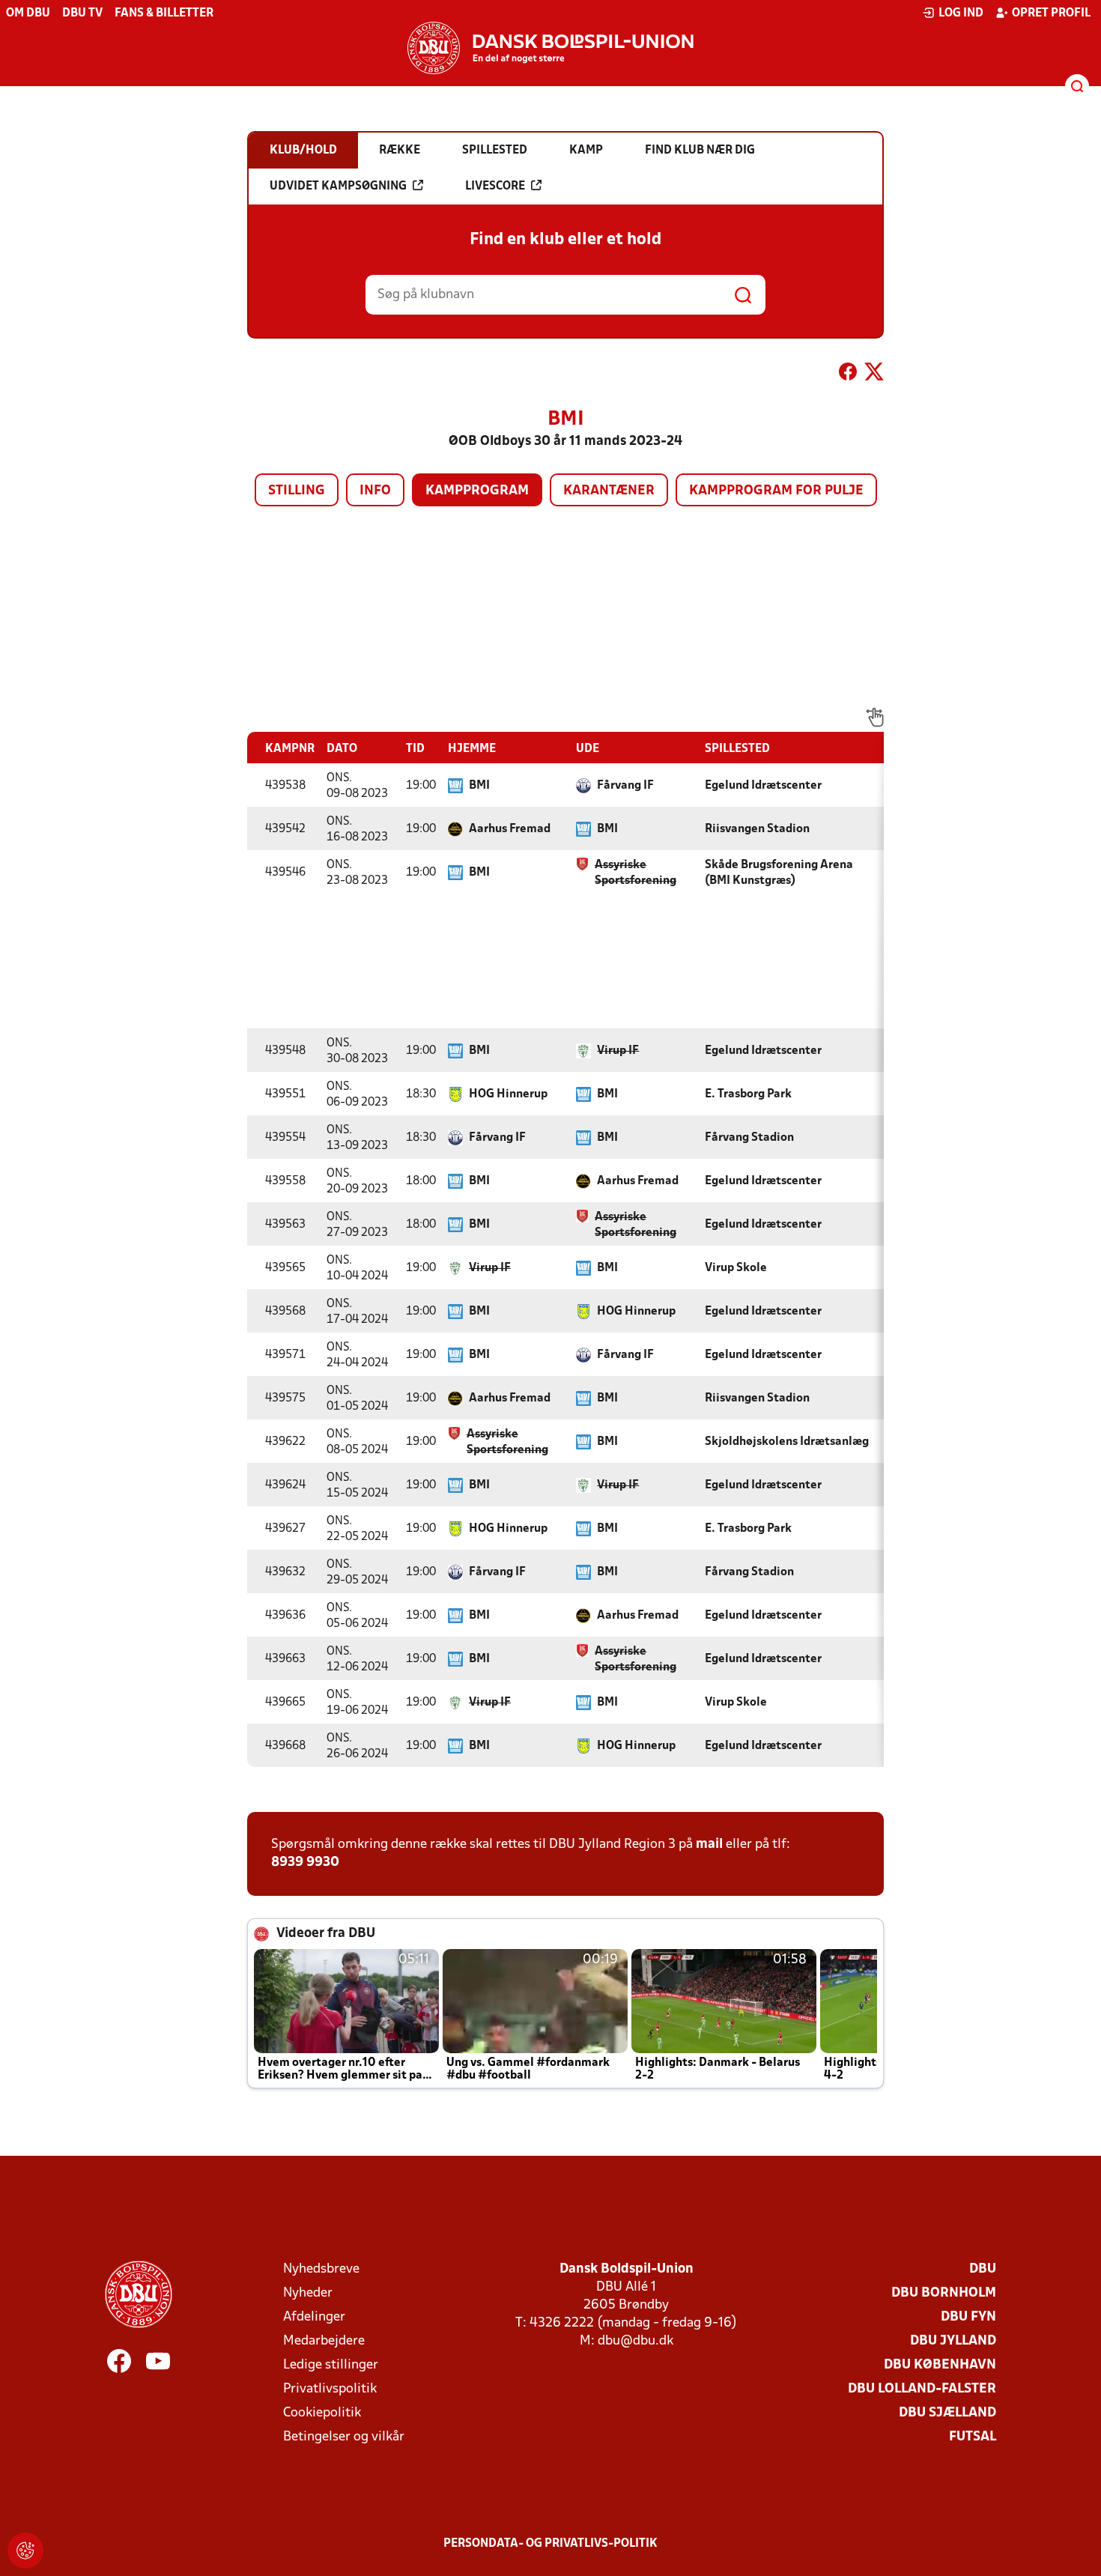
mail (709, 1845)
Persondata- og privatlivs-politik (550, 2544)
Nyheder (308, 2293)
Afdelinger (314, 2317)
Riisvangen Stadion (757, 829)
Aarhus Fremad (510, 829)
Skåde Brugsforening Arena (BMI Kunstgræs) (779, 873)
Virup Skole (736, 1268)
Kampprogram (477, 491)
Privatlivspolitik (330, 2389)
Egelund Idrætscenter (763, 786)
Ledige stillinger (331, 2365)
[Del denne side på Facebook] (848, 375)
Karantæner (609, 491)
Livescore (495, 187)
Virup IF (618, 1051)
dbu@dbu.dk (636, 2341)
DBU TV (82, 13)
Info (375, 491)
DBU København (940, 2365)
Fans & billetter (164, 13)
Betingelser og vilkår (344, 2437)
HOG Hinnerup (508, 1094)
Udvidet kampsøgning (338, 187)
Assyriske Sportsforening (636, 873)
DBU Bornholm (944, 2293)
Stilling (297, 491)
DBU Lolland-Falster (922, 2389)
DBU (983, 2269)
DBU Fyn (968, 2317)
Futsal (973, 2437)
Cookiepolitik (322, 2413)
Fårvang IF (625, 786)
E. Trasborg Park (748, 1094)
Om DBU (28, 13)
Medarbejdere (324, 2341)
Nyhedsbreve (321, 2269)
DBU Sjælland (947, 2413)
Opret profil (1051, 13)
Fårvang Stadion (749, 1138)
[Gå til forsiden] (550, 48)
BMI (479, 786)
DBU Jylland (953, 2341)
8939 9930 (305, 1863)
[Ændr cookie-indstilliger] (25, 2551)
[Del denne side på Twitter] (874, 375)
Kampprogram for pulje (776, 491)
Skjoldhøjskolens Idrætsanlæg (787, 1442)
